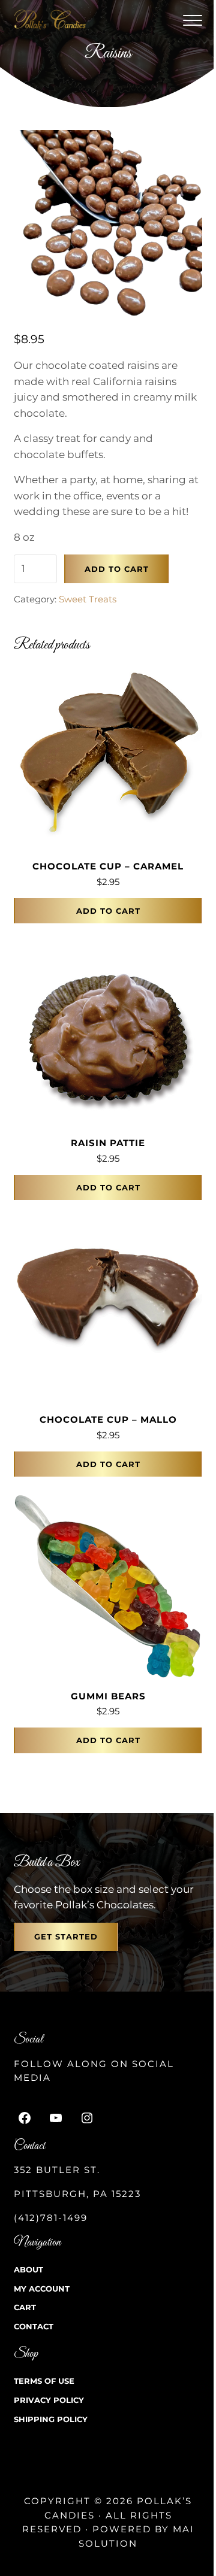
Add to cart (117, 569)
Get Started (66, 1936)
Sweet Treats (88, 599)
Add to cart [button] (108, 911)
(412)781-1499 (51, 2218)
